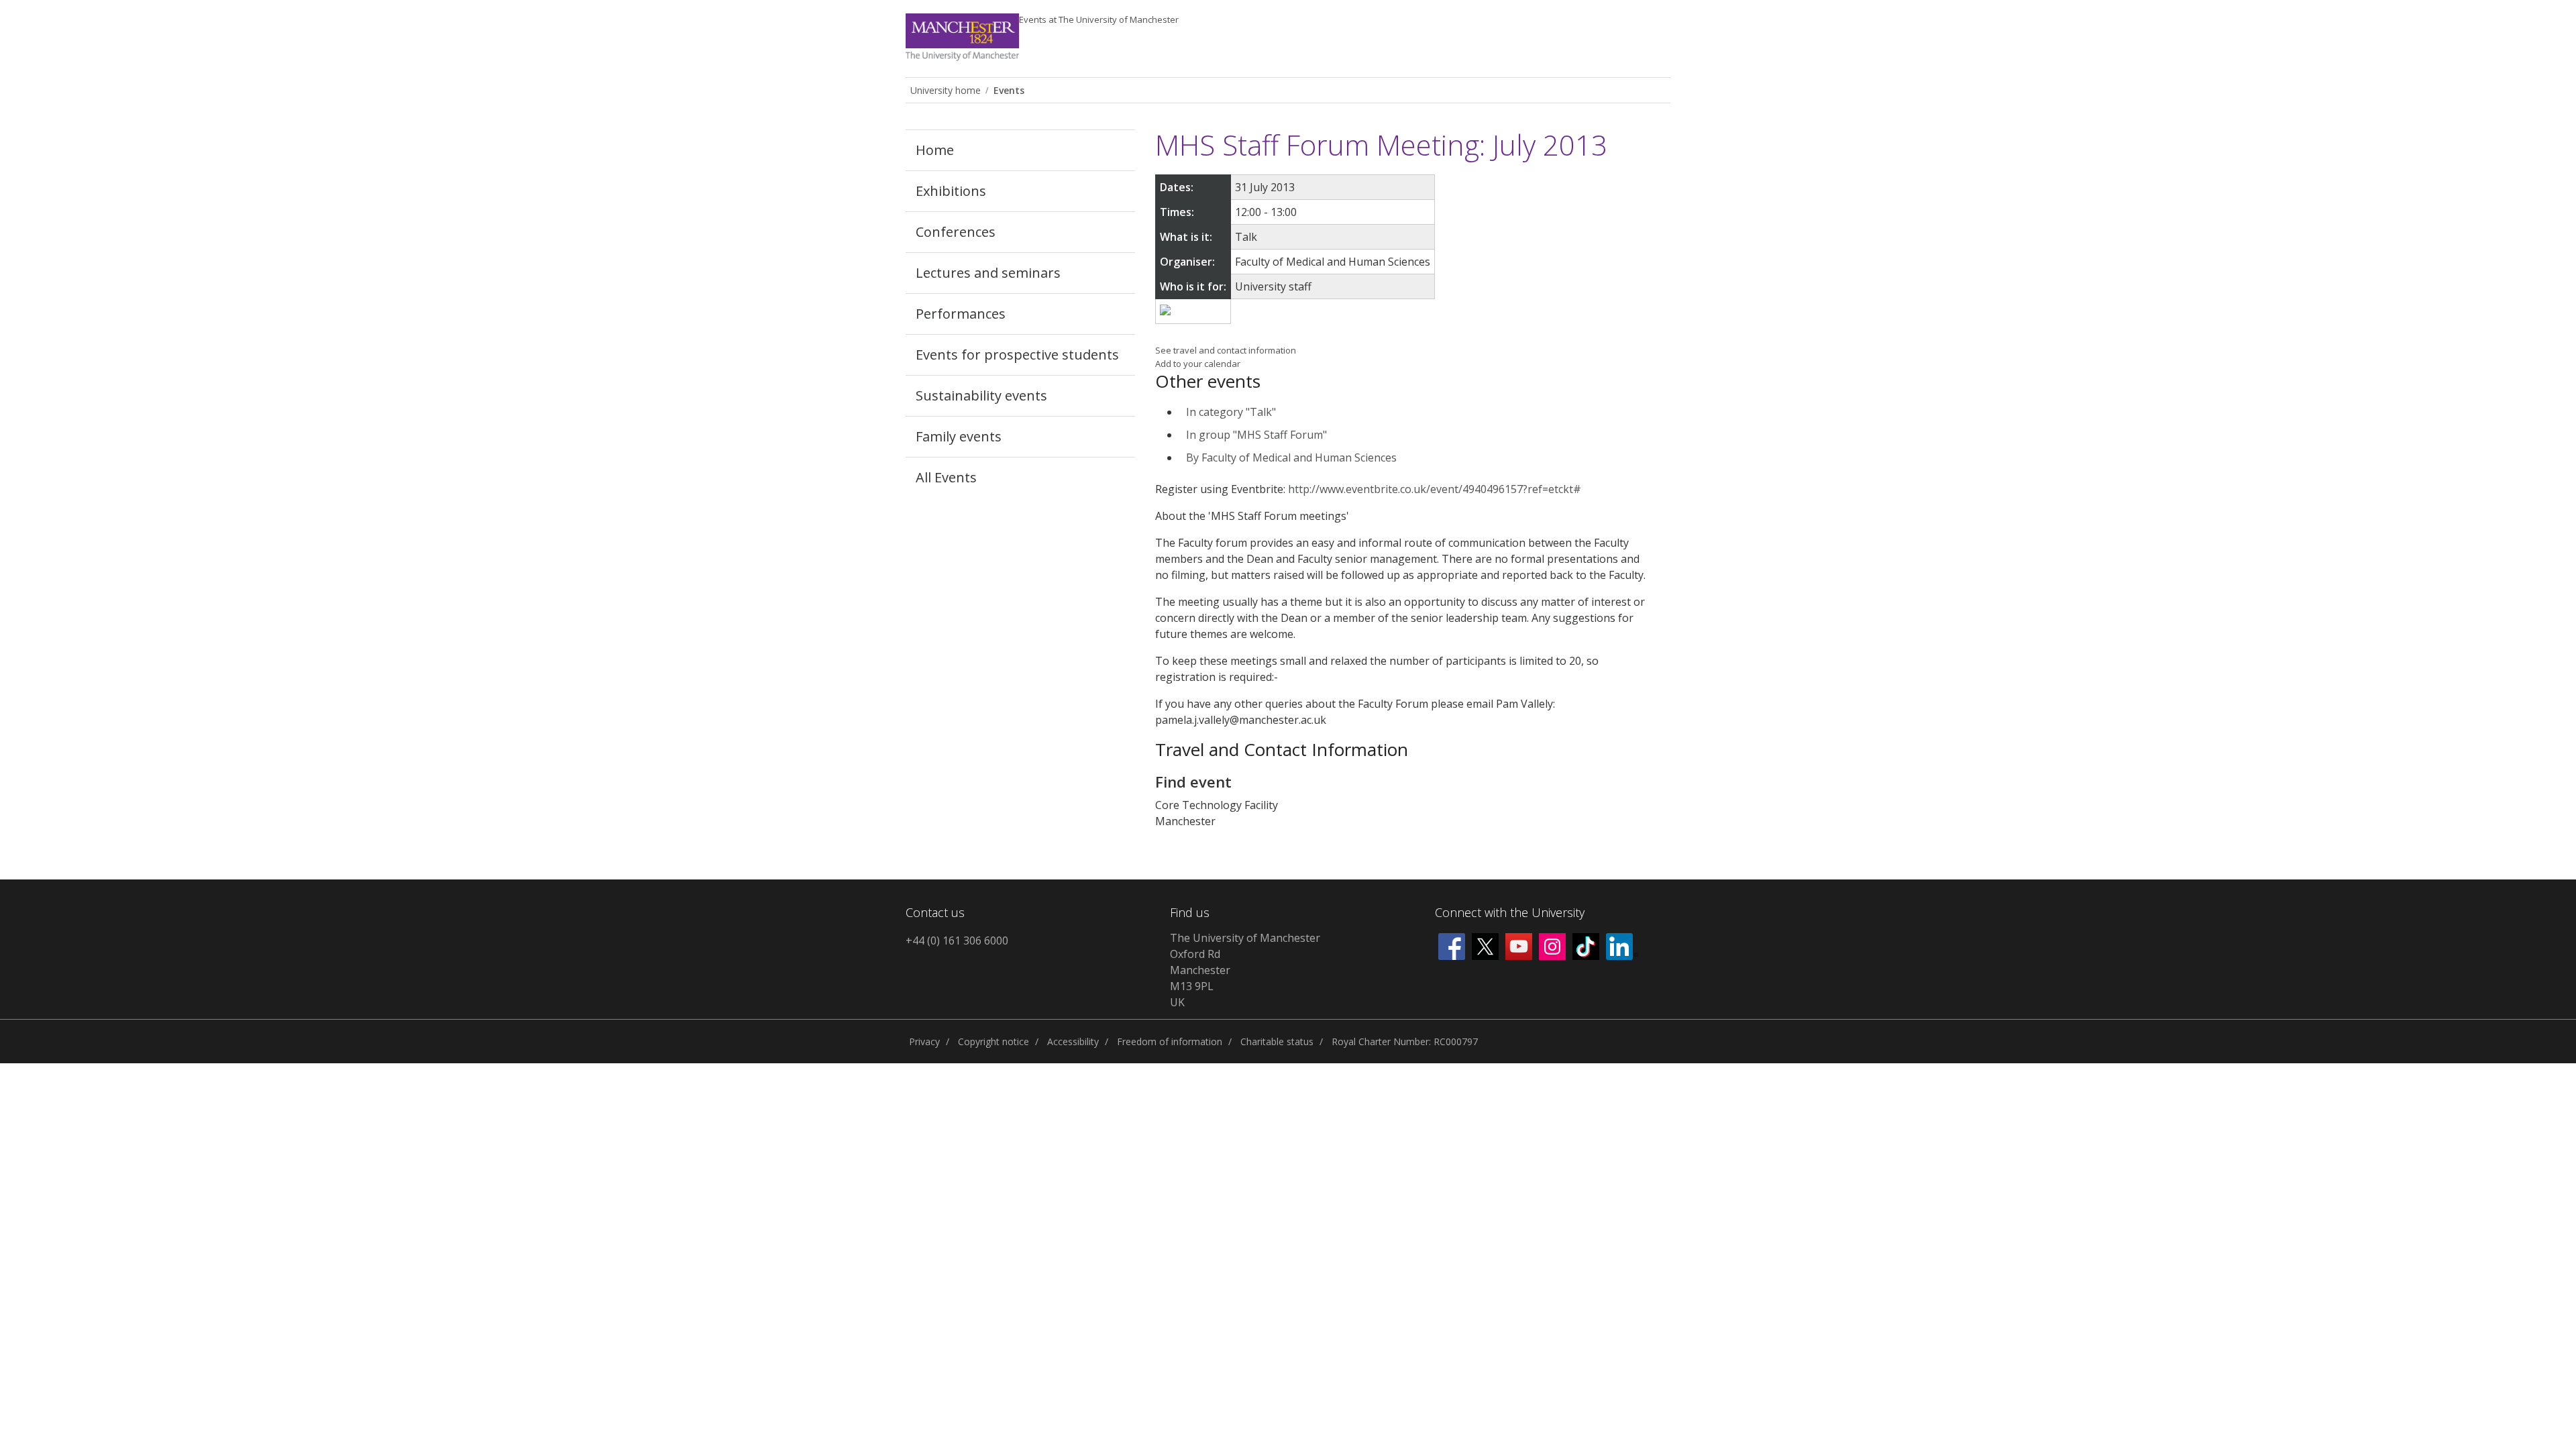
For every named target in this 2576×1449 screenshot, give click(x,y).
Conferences (956, 232)
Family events (959, 436)
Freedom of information (1170, 1041)
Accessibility (1073, 1041)
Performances (961, 314)
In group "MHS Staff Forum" (1256, 435)
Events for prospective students (1017, 355)
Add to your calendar (1198, 364)
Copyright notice (994, 1041)
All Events (946, 477)
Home (935, 150)
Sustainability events (981, 395)
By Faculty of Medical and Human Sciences (1291, 458)
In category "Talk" (1231, 412)
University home (946, 90)
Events (1099, 19)
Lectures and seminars (988, 273)
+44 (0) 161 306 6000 (957, 941)
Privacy (924, 1041)
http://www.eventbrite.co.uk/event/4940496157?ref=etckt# (1435, 489)
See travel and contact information (1226, 350)
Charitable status (1277, 1041)
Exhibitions (951, 191)
